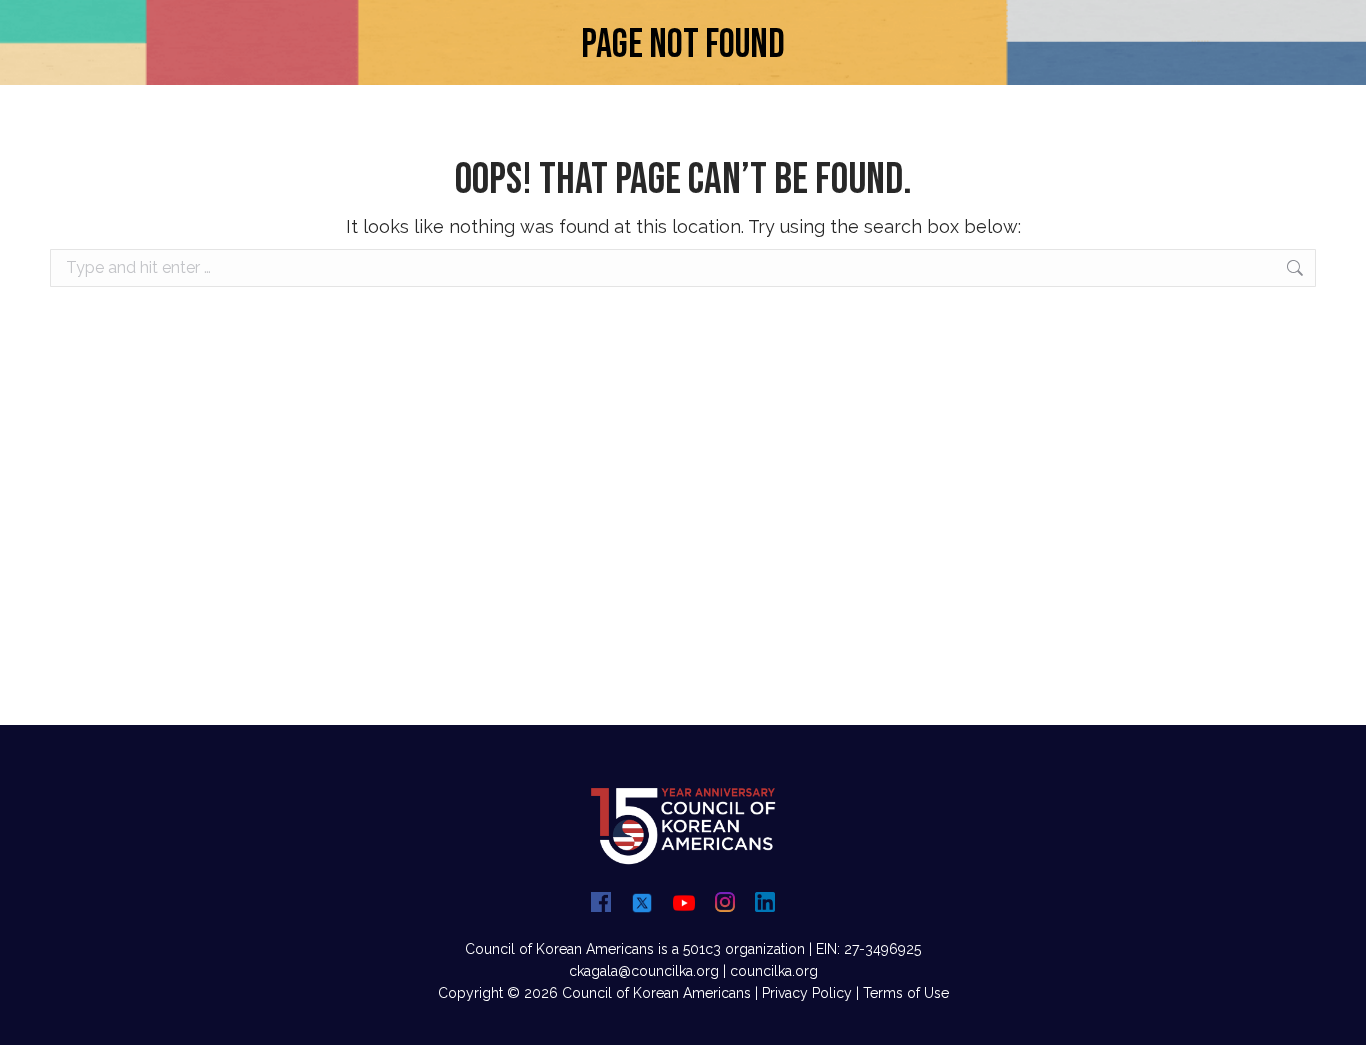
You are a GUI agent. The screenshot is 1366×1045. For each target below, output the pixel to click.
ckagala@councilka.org (644, 971)
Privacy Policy (807, 993)
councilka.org (774, 971)
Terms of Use (906, 993)
